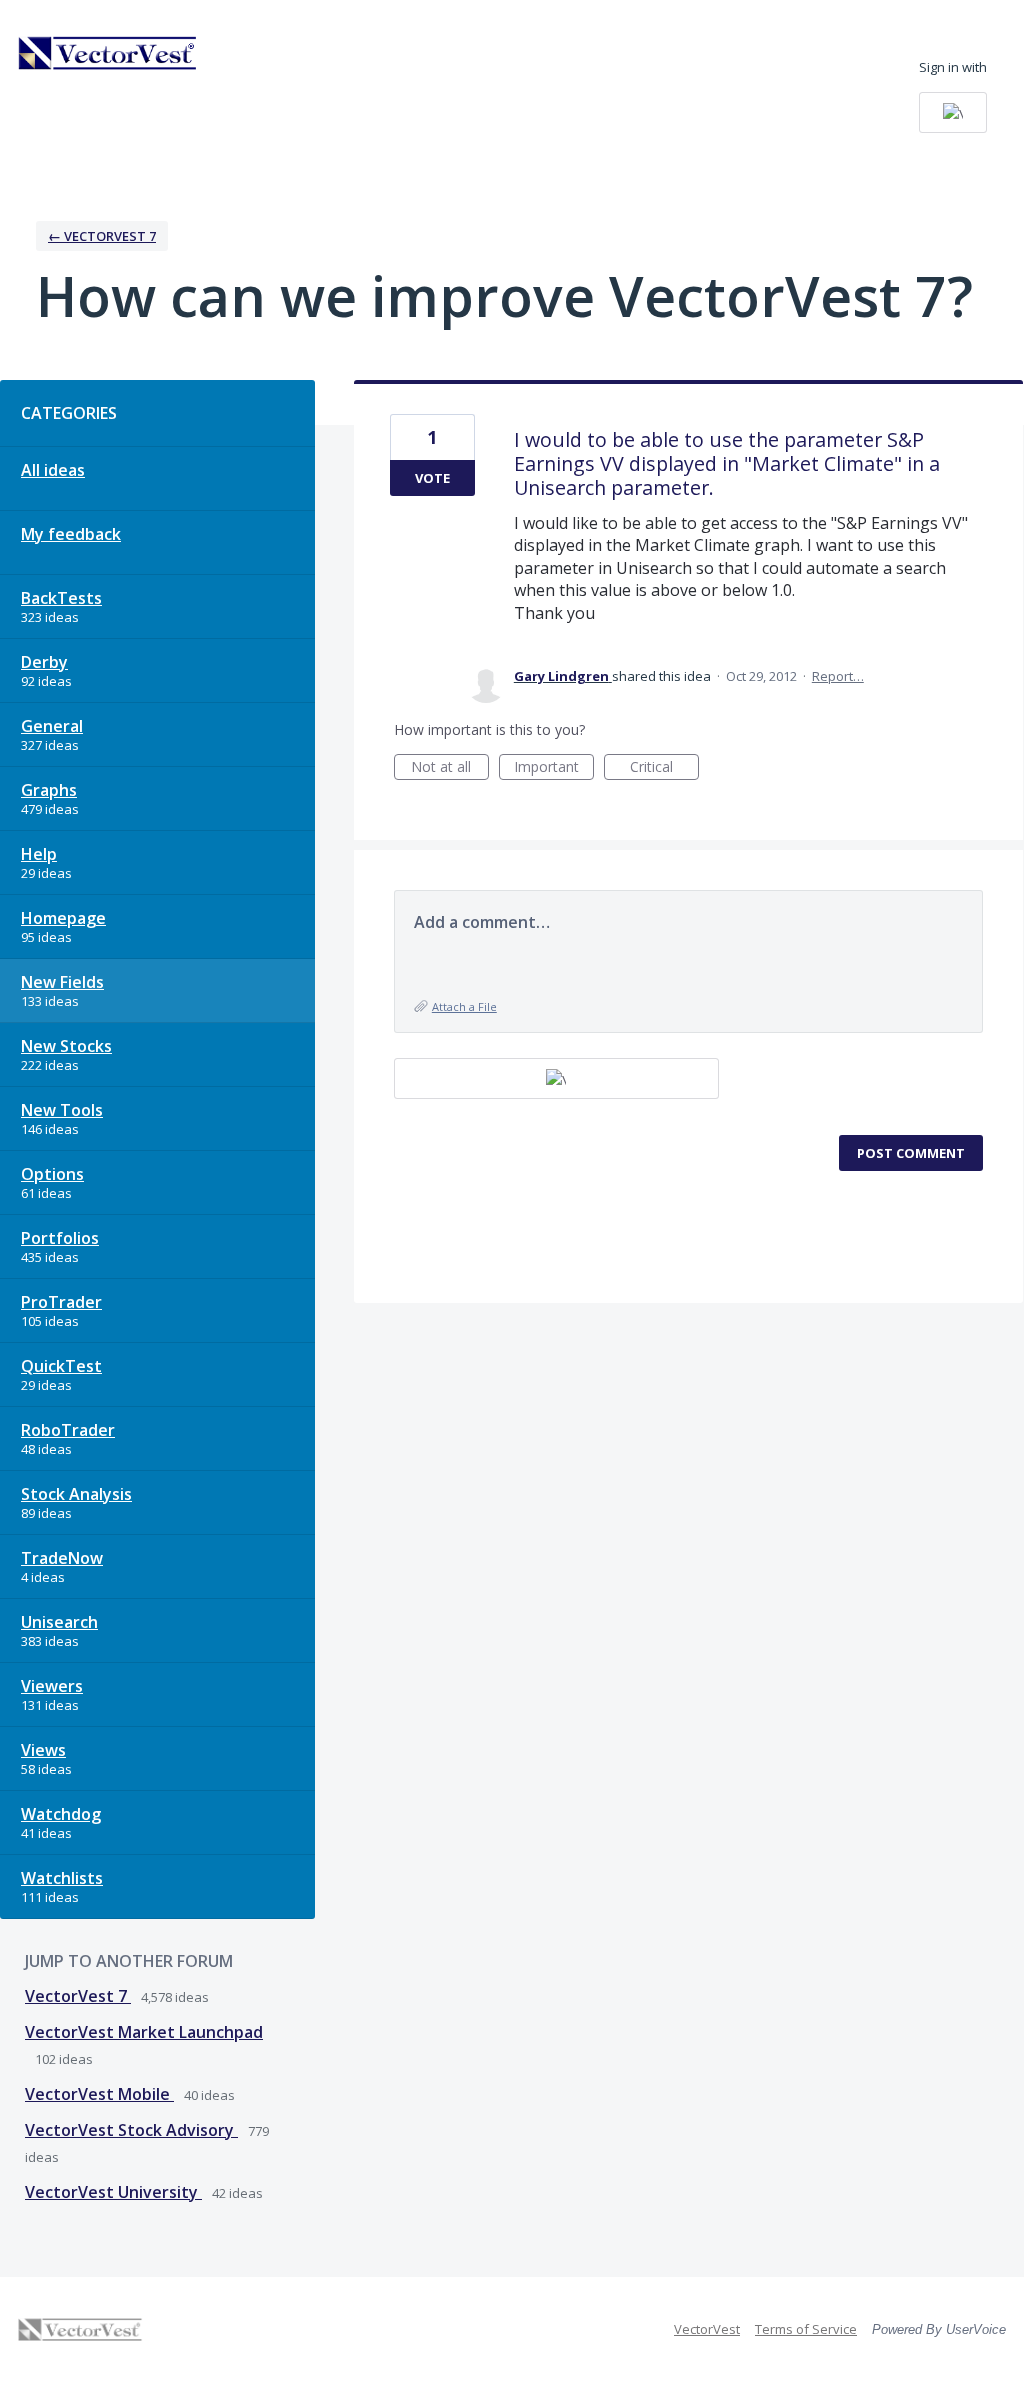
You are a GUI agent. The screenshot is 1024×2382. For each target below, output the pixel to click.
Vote (432, 478)
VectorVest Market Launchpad (144, 2032)
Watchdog (61, 1814)
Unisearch (59, 1622)
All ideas (53, 470)
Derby (44, 662)
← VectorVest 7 (102, 236)
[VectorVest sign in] (953, 112)
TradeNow (62, 1558)
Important (554, 768)
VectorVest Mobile (99, 2094)
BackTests (61, 598)
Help (39, 854)
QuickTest (61, 1366)
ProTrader (61, 1302)
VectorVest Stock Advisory (131, 2130)
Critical (664, 768)
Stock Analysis (76, 1494)
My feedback (71, 534)
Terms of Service (806, 2329)
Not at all (450, 768)
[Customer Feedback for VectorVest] (108, 53)
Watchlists (62, 1878)
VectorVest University (113, 2192)
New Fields (62, 982)
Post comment (911, 1153)
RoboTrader (68, 1430)
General (52, 726)
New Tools (62, 1110)
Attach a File (464, 1006)
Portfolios (60, 1238)
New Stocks (66, 1046)
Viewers (52, 1686)
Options (52, 1174)
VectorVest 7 (78, 1996)
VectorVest (707, 2329)
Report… (838, 676)
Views (43, 1750)
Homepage (63, 918)
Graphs (49, 790)
